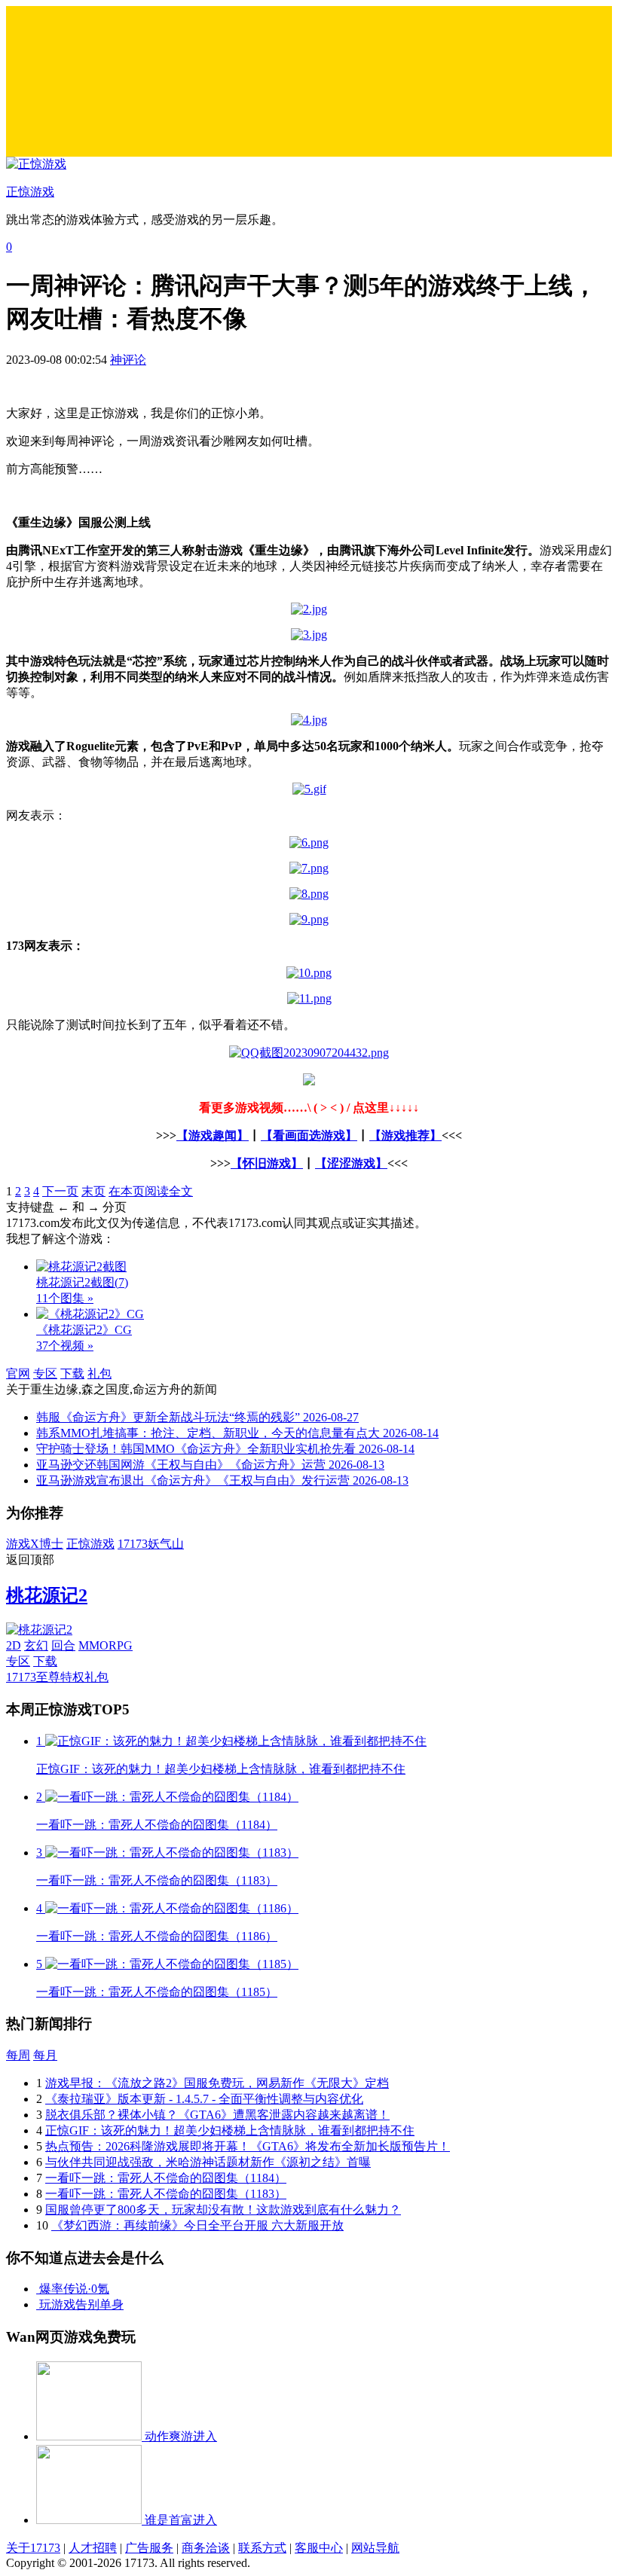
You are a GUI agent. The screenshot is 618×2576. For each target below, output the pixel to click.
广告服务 (149, 2548)
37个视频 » (65, 1346)
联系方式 (262, 2548)
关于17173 (33, 2548)
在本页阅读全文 (151, 1191)
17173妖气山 (151, 1544)
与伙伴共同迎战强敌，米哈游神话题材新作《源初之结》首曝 (208, 2162)
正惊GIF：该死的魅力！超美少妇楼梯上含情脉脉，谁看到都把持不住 (230, 2130)
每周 (18, 2055)
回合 (63, 1645)
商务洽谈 (206, 2548)
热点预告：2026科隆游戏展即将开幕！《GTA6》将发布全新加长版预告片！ (248, 2146)
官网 (18, 1373)
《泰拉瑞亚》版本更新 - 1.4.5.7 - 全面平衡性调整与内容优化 (204, 2099)
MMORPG (106, 1645)
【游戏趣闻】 (213, 1135)
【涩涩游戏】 (351, 1163)
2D (14, 1645)
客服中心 (319, 2548)
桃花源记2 (47, 1595)
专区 (45, 1373)
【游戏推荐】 (405, 1135)
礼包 (99, 1373)
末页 (93, 1191)
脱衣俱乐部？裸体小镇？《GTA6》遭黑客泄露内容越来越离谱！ (217, 2115)
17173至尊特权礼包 (57, 1677)
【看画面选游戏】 (309, 1135)
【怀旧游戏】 (267, 1163)
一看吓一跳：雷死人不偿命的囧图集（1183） (166, 2194)
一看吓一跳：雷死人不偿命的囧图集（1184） (166, 2178)
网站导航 (375, 2548)
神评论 (128, 360)
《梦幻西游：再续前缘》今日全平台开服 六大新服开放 (197, 2225)
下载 (72, 1373)
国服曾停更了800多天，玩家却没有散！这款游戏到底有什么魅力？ (223, 2210)
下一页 (60, 1191)
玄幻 (36, 1645)
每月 (45, 2055)
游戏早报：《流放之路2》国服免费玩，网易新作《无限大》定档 (217, 2083)
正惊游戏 (90, 1544)
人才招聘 (93, 2548)
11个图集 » (65, 1298)
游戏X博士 (35, 1544)
